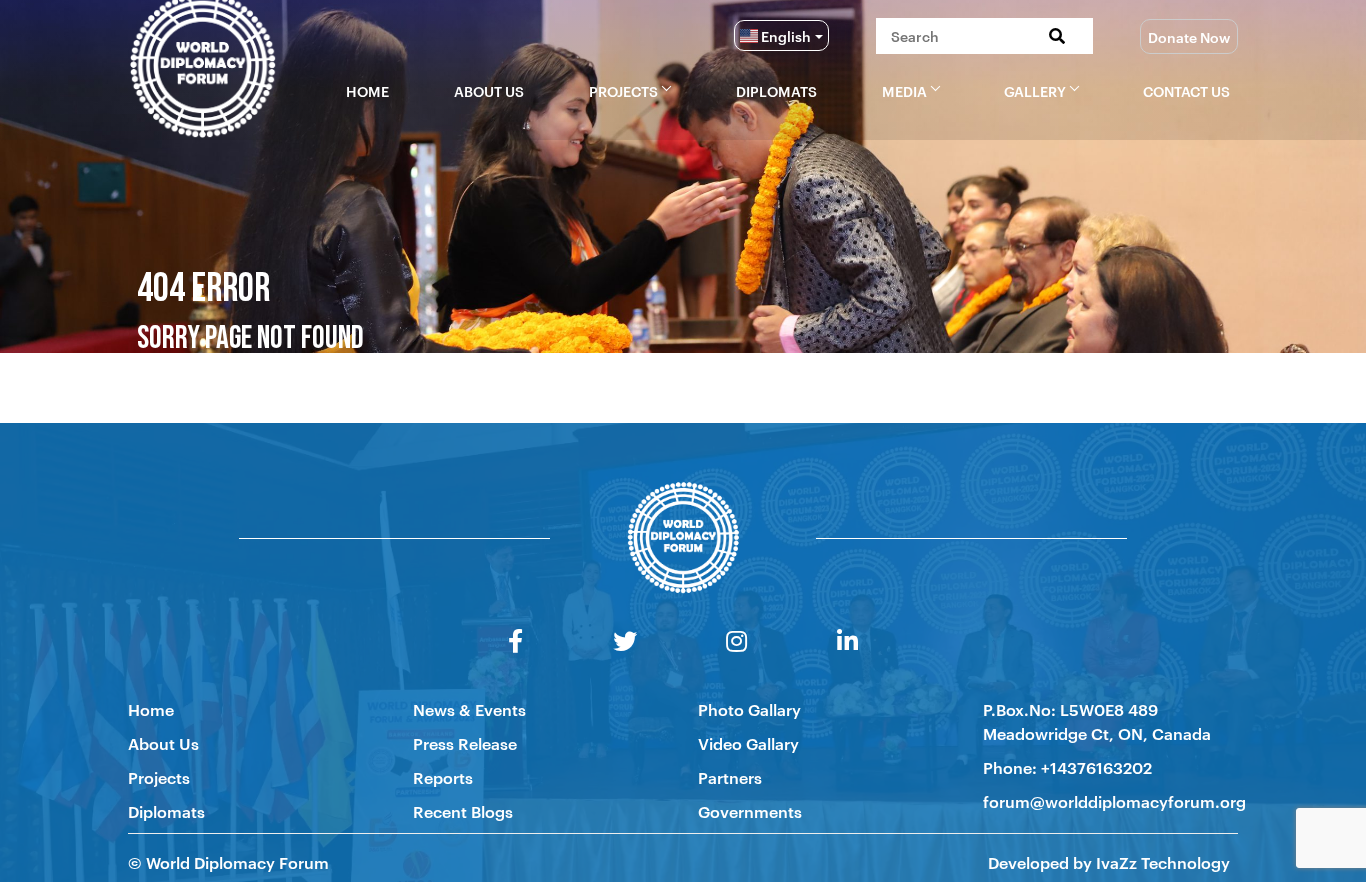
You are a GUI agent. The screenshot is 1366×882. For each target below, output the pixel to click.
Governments (750, 811)
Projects (623, 90)
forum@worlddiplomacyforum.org (1114, 801)
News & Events (469, 709)
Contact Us (1186, 90)
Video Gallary (748, 743)
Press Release (465, 743)
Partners (730, 777)
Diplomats (776, 90)
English (784, 35)
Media (904, 90)
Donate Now (1189, 36)
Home (367, 90)
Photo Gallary (749, 709)
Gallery (1035, 90)
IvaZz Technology (1161, 862)
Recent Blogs (463, 811)
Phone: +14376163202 (1067, 767)
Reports (443, 777)
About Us (489, 90)
